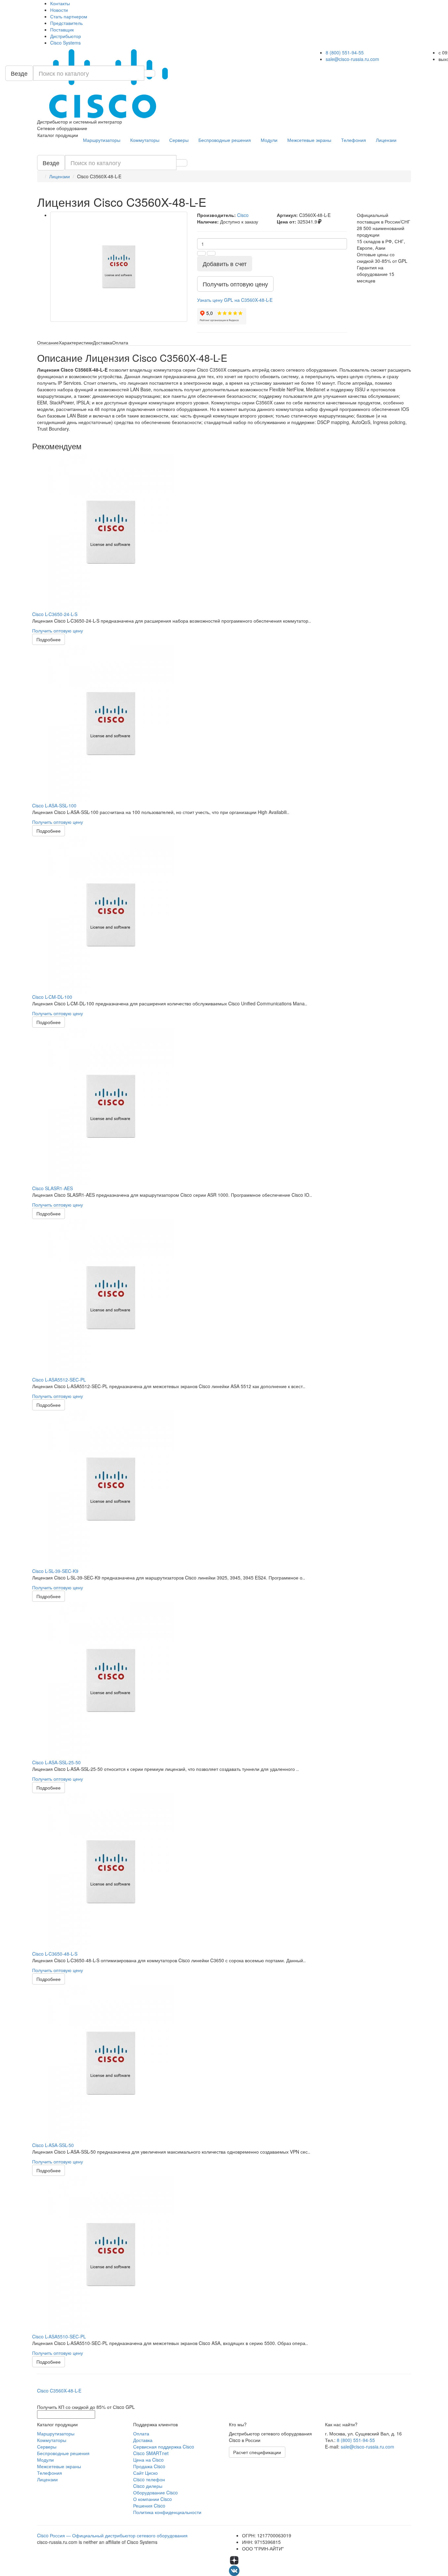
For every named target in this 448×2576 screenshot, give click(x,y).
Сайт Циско (145, 2473)
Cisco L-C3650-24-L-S (55, 614)
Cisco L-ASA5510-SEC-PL (59, 2336)
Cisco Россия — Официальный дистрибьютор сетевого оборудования (112, 2535)
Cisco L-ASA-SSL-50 (53, 2145)
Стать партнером (69, 16)
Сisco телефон (149, 2479)
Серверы (179, 140)
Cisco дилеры (148, 2486)
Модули (269, 140)
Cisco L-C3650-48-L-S (55, 1954)
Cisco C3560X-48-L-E (59, 2391)
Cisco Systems (65, 43)
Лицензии (386, 140)
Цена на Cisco (148, 2460)
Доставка (143, 2440)
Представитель (66, 23)
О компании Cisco (153, 2499)
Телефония (354, 140)
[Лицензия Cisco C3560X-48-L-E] (119, 267)
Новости (59, 10)
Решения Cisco (149, 2506)
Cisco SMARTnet (151, 2453)
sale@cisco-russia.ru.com (352, 59)
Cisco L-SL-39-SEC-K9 (55, 1571)
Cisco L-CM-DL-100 (52, 997)
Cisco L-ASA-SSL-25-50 (56, 1762)
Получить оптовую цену (58, 630)
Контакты (60, 3)
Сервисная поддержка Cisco (164, 2447)
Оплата (141, 2433)
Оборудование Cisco (155, 2492)
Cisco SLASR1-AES (52, 1188)
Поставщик (62, 29)
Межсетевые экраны (309, 140)
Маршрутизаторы (102, 140)
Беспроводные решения (225, 140)
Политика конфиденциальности (167, 2512)
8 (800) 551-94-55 (345, 52)
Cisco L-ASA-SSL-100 (54, 805)
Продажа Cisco (149, 2466)
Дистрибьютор (66, 36)
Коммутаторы (145, 140)
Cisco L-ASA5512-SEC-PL (59, 1380)
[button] (235, 300)
